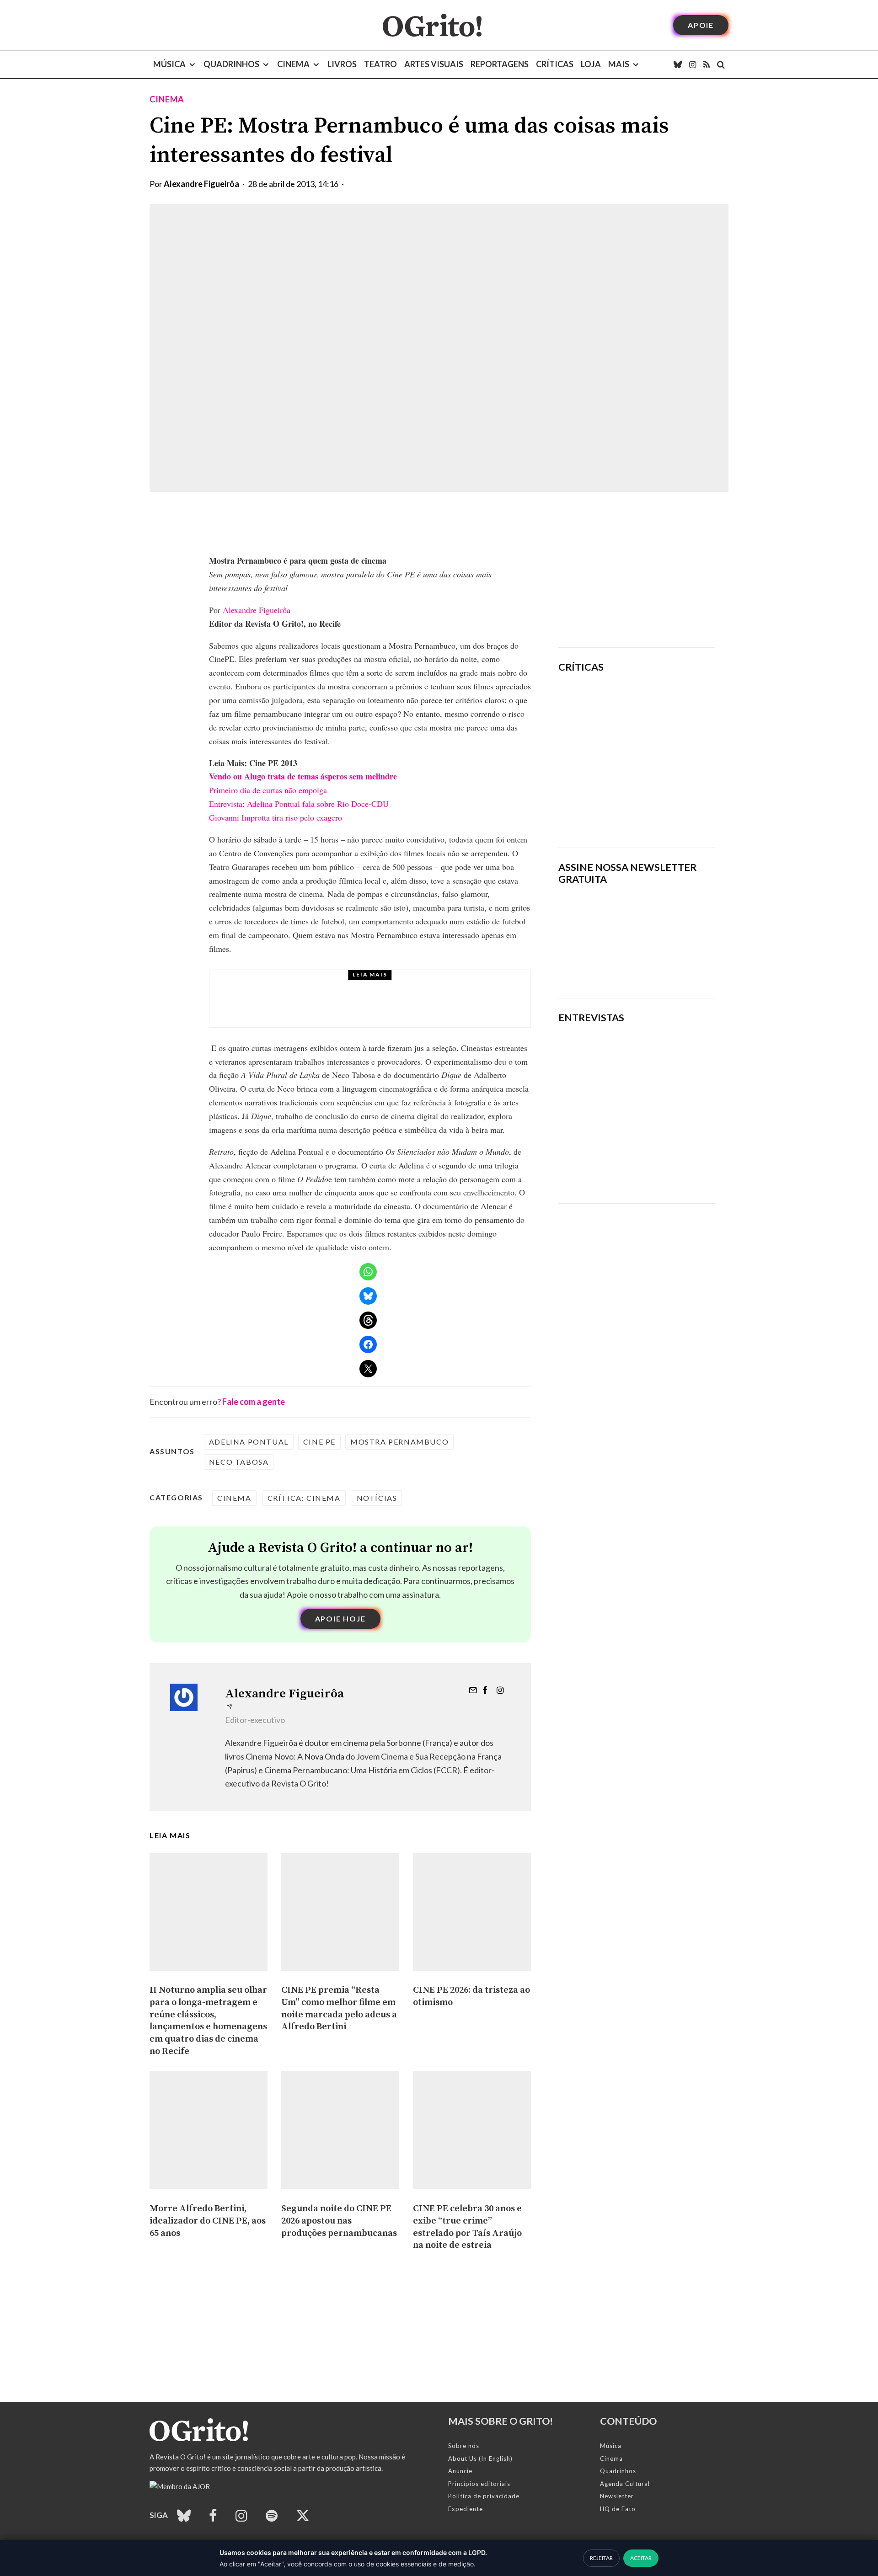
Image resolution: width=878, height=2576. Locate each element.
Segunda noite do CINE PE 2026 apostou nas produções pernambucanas (339, 2221)
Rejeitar (601, 2558)
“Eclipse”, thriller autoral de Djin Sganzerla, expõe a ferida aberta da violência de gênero (659, 756)
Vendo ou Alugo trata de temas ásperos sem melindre (303, 776)
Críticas (555, 64)
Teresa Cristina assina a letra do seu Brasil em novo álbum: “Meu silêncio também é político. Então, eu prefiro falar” (631, 1162)
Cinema (293, 64)
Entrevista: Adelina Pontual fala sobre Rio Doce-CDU (299, 804)
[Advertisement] (637, 570)
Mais (619, 64)
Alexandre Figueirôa (201, 184)
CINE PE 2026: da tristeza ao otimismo (471, 1996)
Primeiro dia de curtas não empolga (268, 790)
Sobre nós (464, 2446)
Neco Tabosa (239, 1462)
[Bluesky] (678, 64)
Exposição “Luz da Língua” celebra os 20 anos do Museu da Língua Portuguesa (396, 1007)
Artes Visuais (434, 64)
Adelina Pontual (249, 1442)
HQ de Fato (618, 2509)
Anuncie (460, 2471)
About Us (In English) (480, 2459)
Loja (591, 64)
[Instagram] (693, 64)
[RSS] (707, 64)
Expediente (466, 2509)
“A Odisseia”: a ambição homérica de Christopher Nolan (666, 702)
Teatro (380, 64)
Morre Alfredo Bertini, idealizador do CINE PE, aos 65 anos (208, 2221)
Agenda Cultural (625, 2484)
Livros (342, 64)
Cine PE (319, 1442)
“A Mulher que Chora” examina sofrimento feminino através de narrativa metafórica (664, 814)
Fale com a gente (254, 1402)
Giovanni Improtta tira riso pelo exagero (276, 817)
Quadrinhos (231, 64)
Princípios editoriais (479, 2484)
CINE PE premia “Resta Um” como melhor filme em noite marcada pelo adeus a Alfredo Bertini (339, 2008)
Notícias (377, 1498)
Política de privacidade (484, 2496)
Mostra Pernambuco (399, 1442)
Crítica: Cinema (304, 1498)
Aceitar (641, 2558)
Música (169, 64)
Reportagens (500, 64)
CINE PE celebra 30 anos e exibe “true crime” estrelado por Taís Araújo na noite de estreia (467, 2227)
